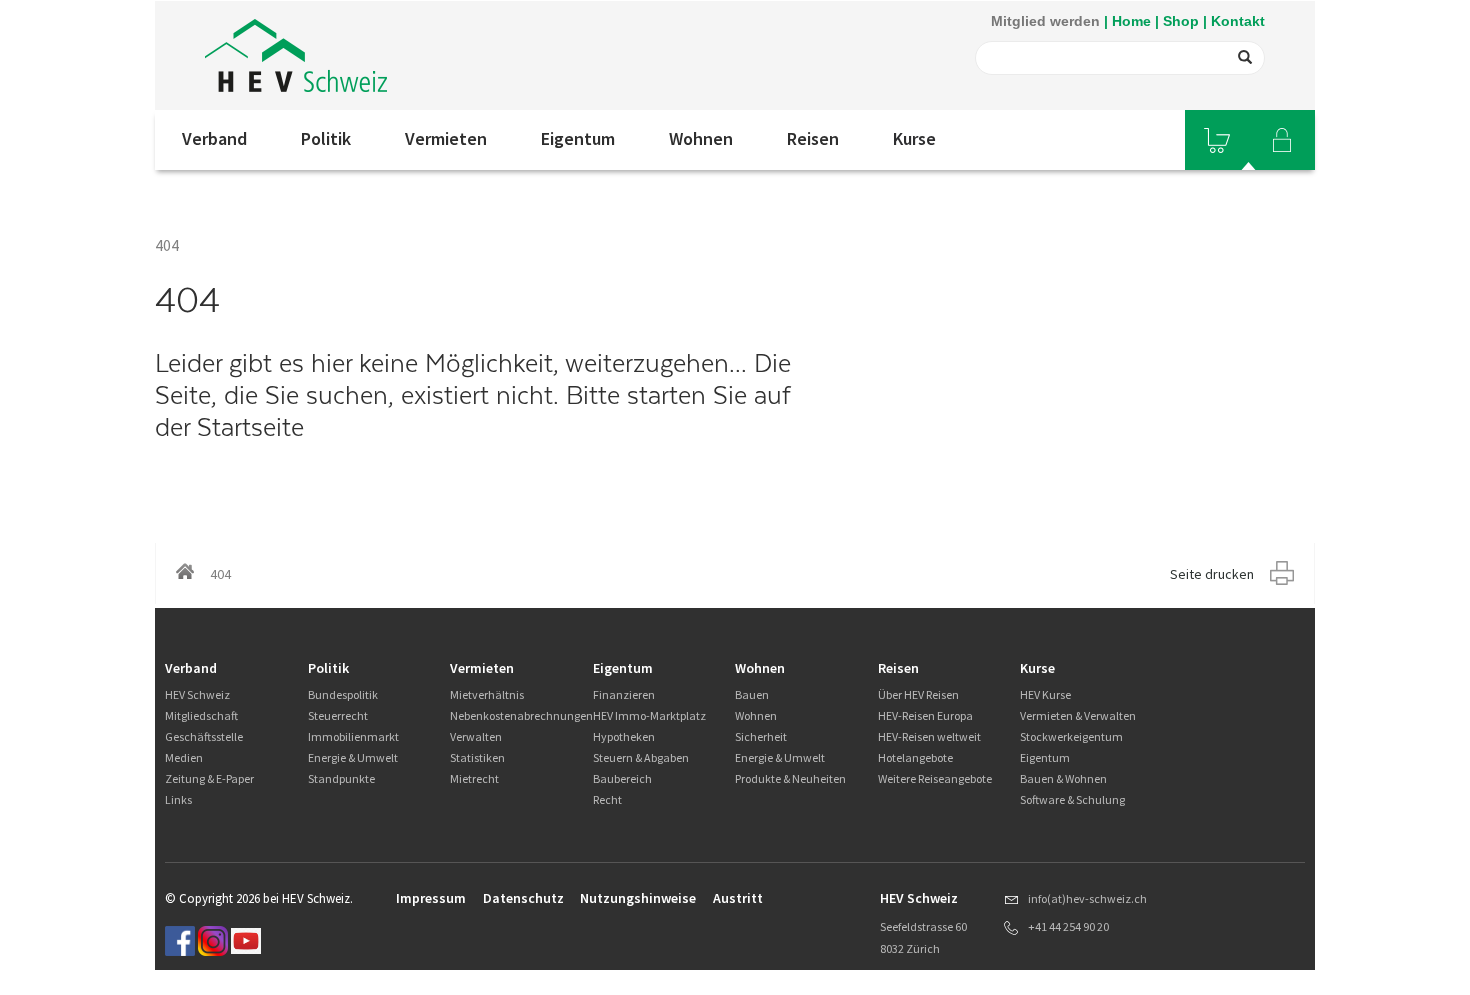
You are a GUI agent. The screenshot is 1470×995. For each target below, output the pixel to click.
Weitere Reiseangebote (935, 778)
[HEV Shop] (1217, 140)
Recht (607, 799)
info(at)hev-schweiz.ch (1087, 898)
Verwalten (476, 736)
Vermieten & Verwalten (1078, 715)
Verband (214, 138)
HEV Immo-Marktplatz (649, 715)
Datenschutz (523, 898)
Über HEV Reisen (918, 694)
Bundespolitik (343, 694)
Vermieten (446, 138)
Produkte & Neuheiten (790, 778)
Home (1131, 21)
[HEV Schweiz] (296, 55)
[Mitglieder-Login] (1282, 140)
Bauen (752, 694)
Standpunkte (341, 778)
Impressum (431, 898)
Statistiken (477, 757)
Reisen (813, 138)
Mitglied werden (1045, 21)
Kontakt (1238, 21)
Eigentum (578, 138)
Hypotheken (624, 736)
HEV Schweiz (197, 694)
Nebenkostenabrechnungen (521, 715)
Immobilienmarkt (353, 736)
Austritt (738, 898)
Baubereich (622, 778)
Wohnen (701, 138)
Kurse (914, 138)
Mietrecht (474, 778)
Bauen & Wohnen (1063, 778)
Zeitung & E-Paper (209, 778)
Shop (1181, 21)
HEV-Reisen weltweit (929, 736)
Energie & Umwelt (353, 757)
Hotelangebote (915, 757)
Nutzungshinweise (638, 898)
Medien (184, 757)
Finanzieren (624, 694)
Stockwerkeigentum (1071, 736)
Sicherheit (761, 736)
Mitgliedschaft (201, 715)
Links (178, 799)
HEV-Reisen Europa (925, 715)
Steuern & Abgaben (641, 757)
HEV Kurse (1045, 694)
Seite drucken (1212, 574)
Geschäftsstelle (204, 736)
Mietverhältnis (487, 694)
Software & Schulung (1072, 799)
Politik (326, 138)
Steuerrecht (338, 715)
